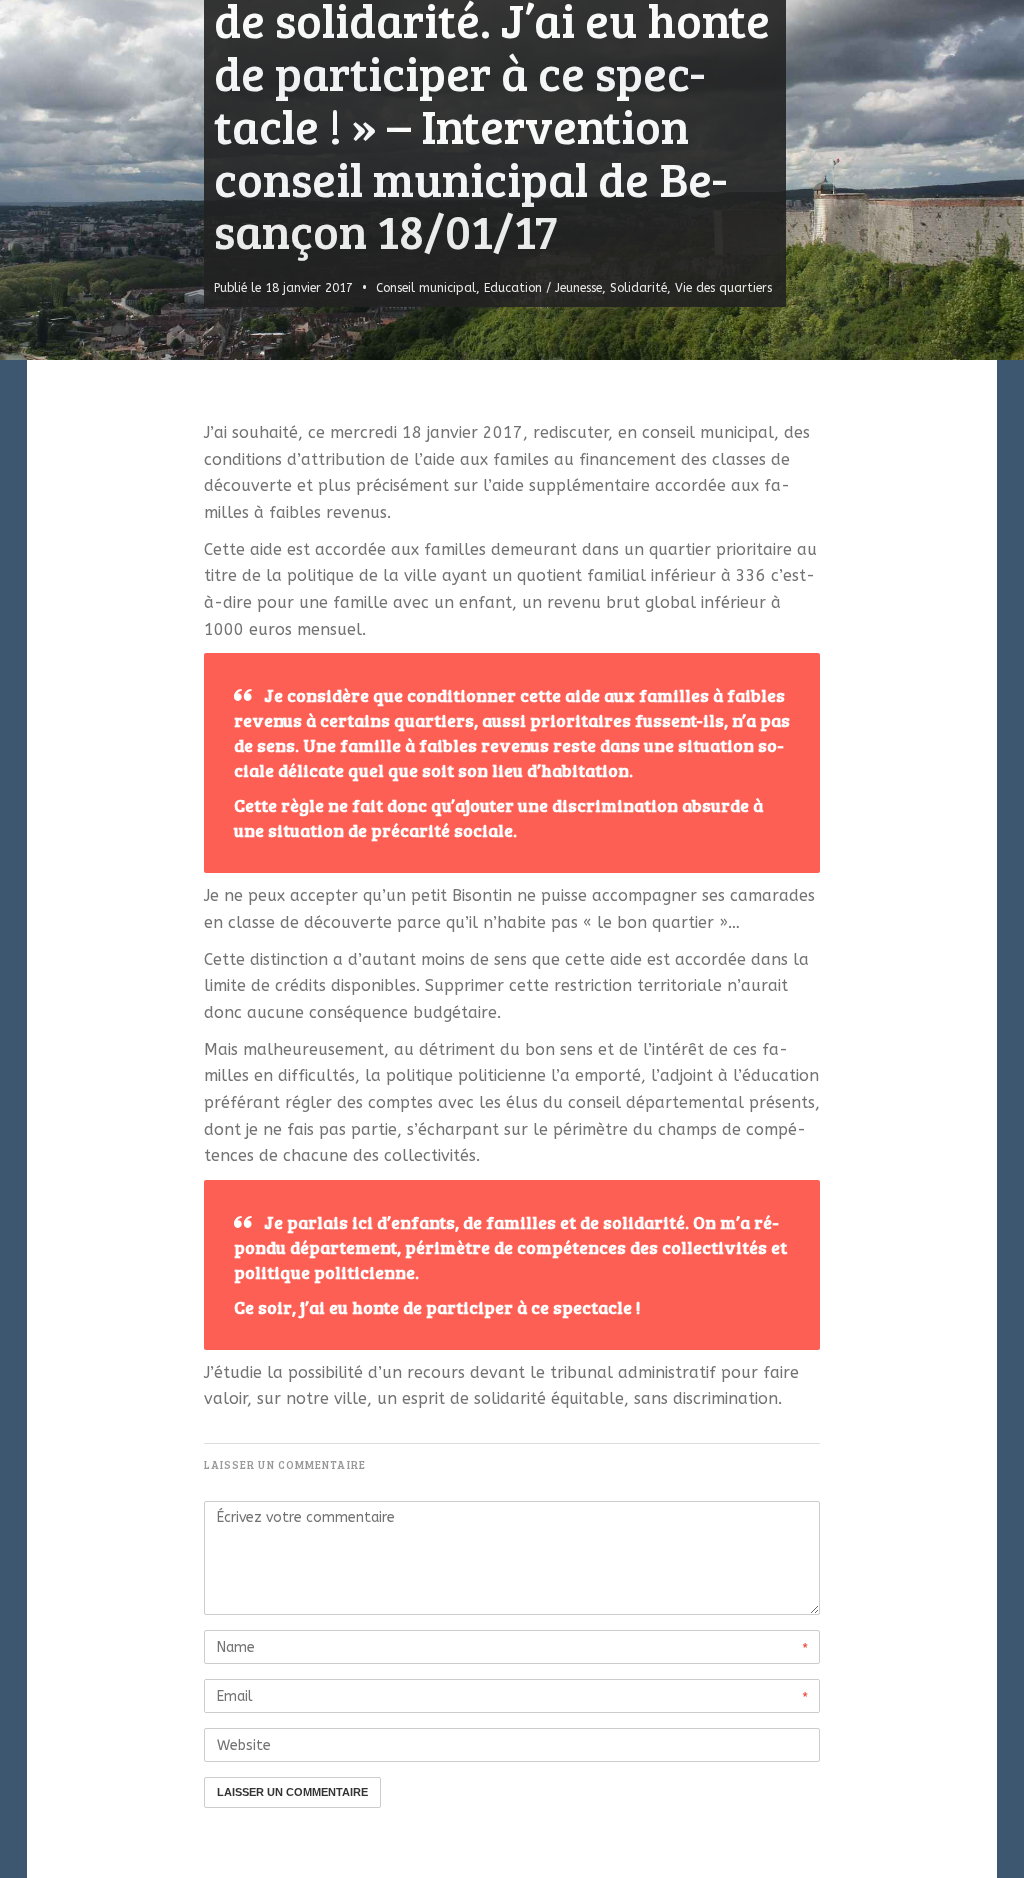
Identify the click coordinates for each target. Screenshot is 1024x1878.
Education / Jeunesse (543, 288)
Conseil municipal (426, 288)
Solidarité (638, 288)
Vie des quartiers (723, 288)
